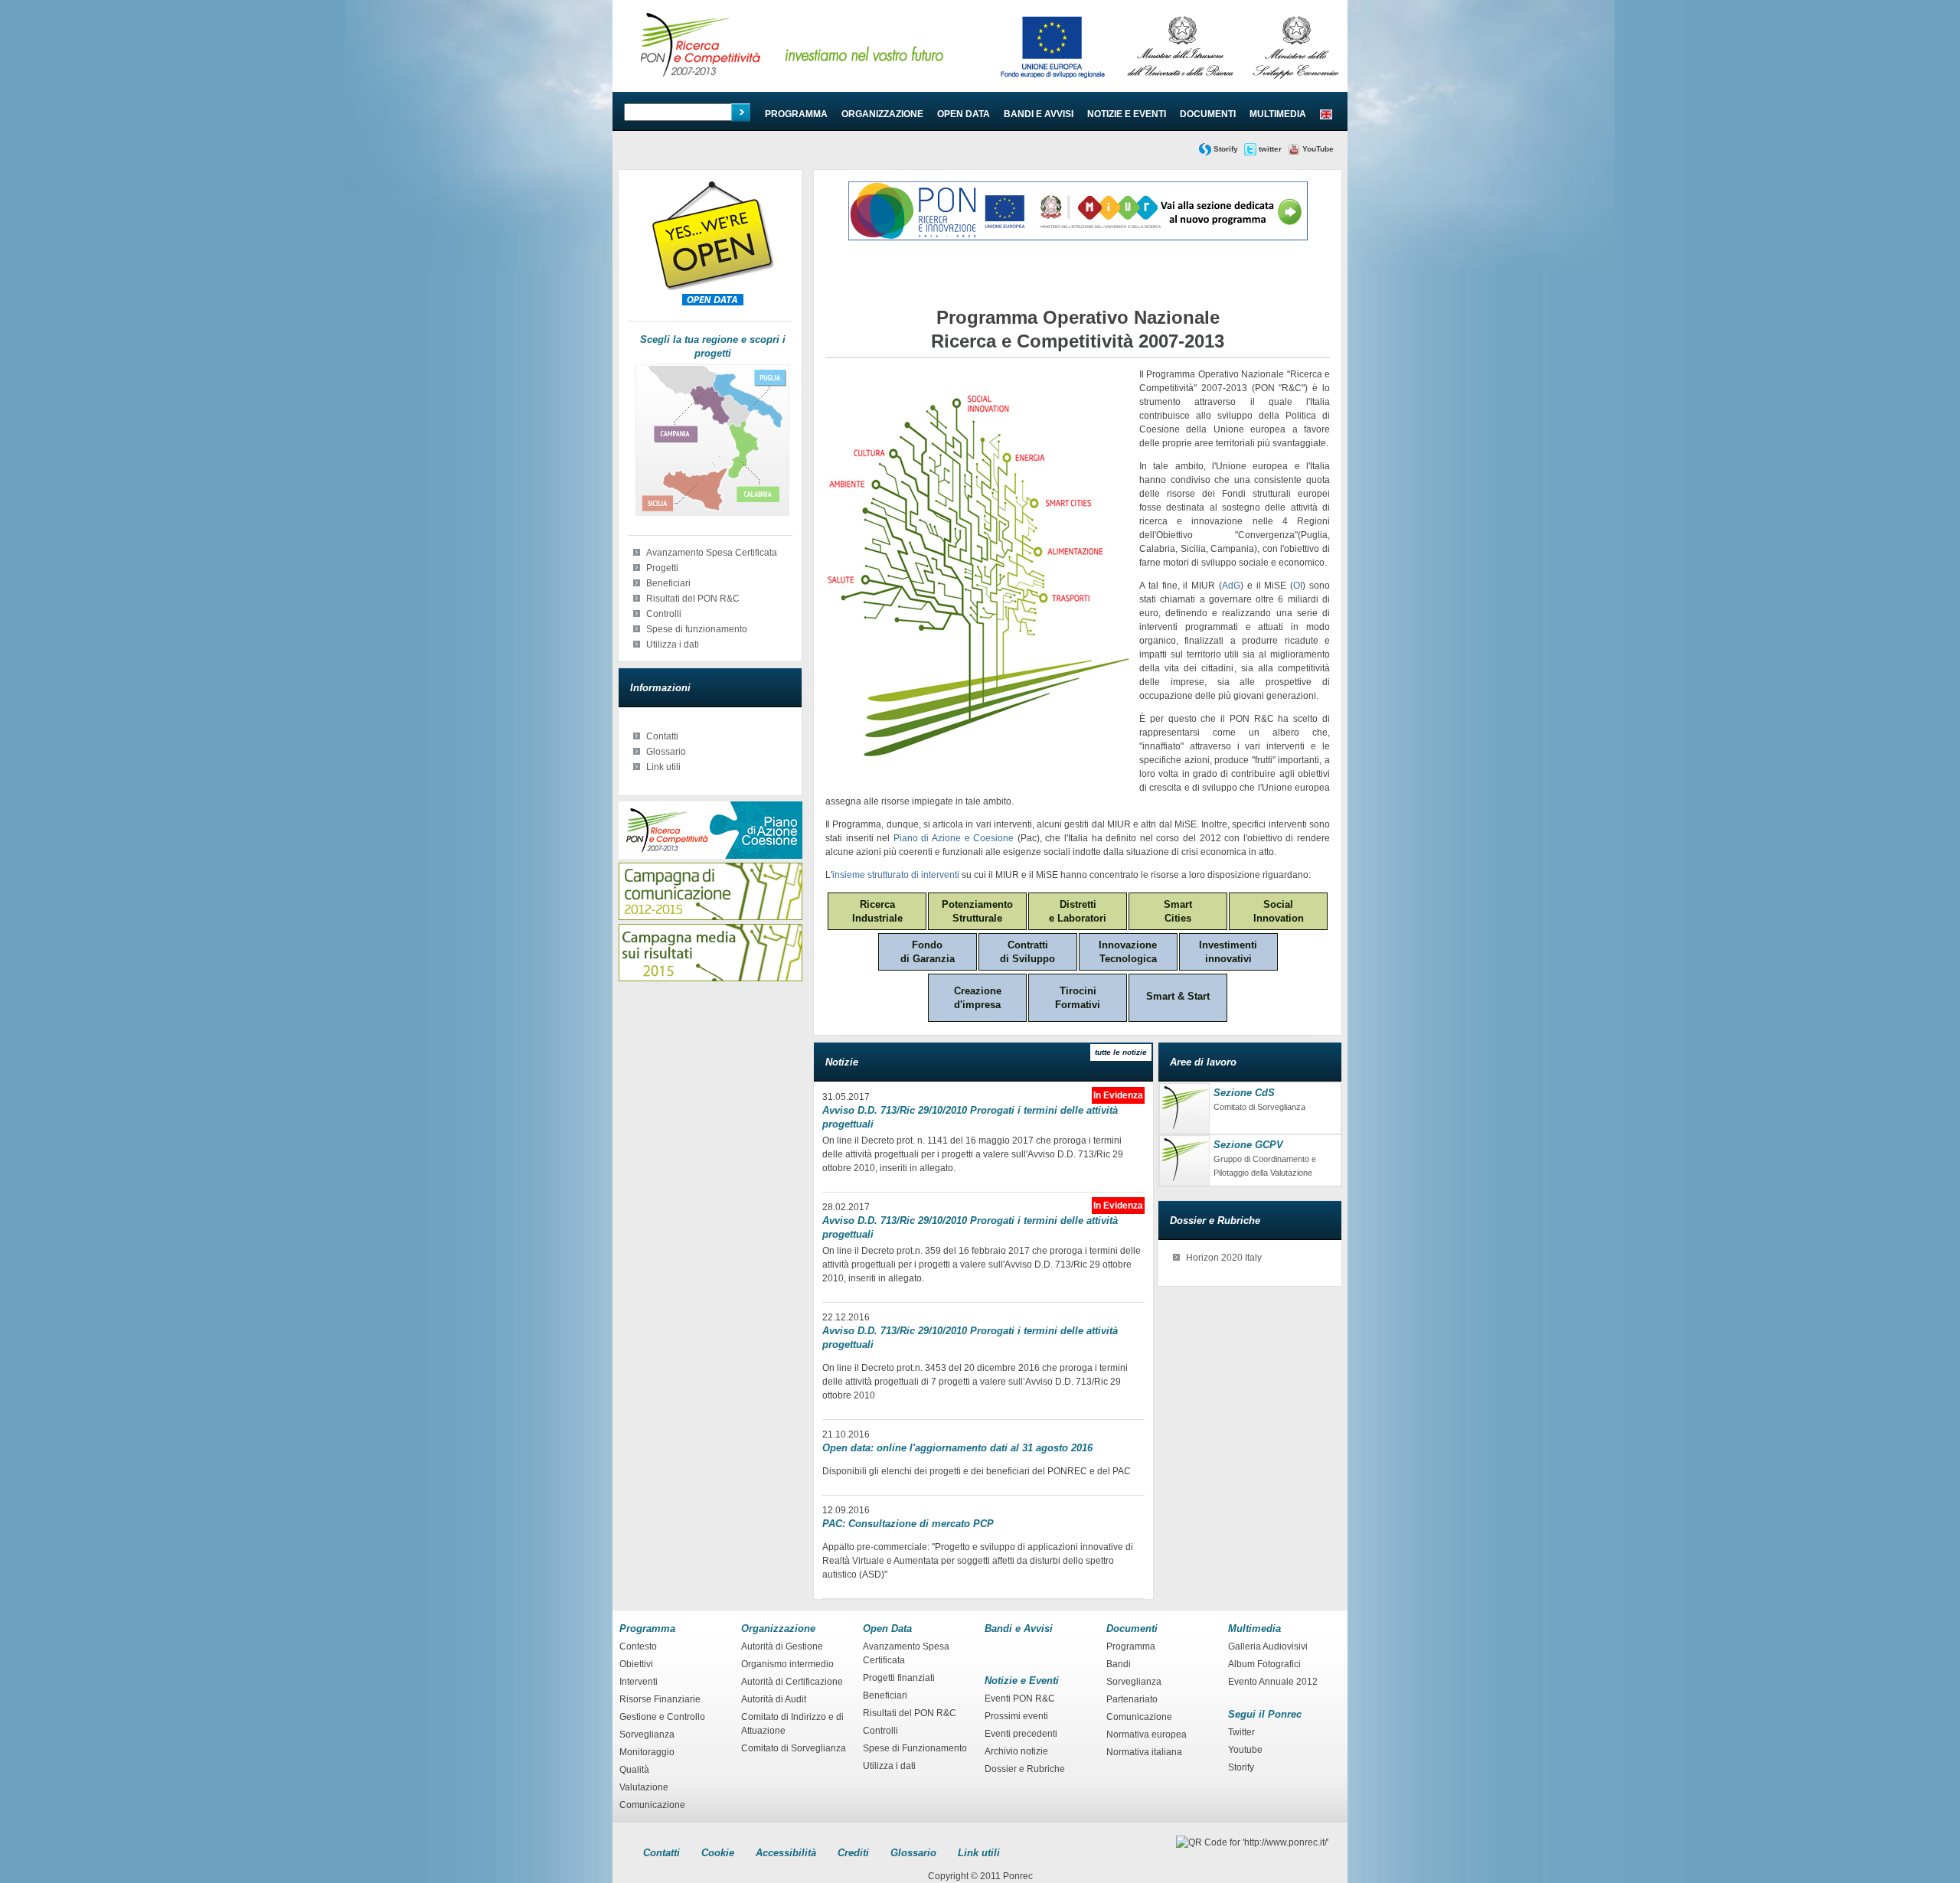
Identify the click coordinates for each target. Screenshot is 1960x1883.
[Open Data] (713, 287)
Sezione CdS (1244, 1093)
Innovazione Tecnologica (1128, 952)
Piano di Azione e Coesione (954, 838)
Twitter (1241, 1732)
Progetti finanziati (899, 1678)
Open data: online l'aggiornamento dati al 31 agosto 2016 (957, 1448)
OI (1298, 586)
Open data (964, 114)
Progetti (662, 568)
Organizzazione (882, 114)
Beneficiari (668, 583)
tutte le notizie (1121, 1052)
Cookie (718, 1853)
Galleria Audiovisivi (1268, 1646)
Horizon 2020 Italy (1224, 1258)
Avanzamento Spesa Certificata (712, 553)
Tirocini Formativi (1078, 998)
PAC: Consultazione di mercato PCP (908, 1524)
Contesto (638, 1646)
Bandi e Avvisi (1039, 114)
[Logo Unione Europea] (1053, 84)
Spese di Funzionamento (915, 1748)
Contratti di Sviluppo (1027, 952)
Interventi (639, 1682)
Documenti (1208, 114)
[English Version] (1326, 114)
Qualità (634, 1770)
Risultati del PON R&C (693, 599)
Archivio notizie (1016, 1751)
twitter (1270, 149)
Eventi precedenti (1021, 1734)
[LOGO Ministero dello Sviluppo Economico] (1296, 84)
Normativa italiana (1144, 1752)
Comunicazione (652, 1805)
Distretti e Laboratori (1078, 911)
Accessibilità (786, 1853)
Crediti (853, 1853)
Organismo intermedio (787, 1664)
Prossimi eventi (1016, 1716)
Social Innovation (1279, 911)
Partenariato (1132, 1699)
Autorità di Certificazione (792, 1682)
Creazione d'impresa (978, 998)
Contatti (662, 736)
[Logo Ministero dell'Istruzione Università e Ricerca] (1180, 84)
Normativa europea (1147, 1735)
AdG (1231, 586)
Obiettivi (636, 1664)
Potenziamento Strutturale (977, 911)
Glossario (666, 752)
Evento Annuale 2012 (1273, 1682)
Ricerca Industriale (877, 911)
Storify (1226, 149)
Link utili (663, 767)
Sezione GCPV (1248, 1145)
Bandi (1119, 1664)
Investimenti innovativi (1228, 952)
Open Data (887, 1628)
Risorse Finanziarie (660, 1699)
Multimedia (1278, 114)
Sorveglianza (647, 1735)
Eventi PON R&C (1020, 1699)
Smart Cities (1178, 911)
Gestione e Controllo (662, 1717)
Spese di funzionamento (697, 629)
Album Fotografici (1264, 1664)
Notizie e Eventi (1127, 114)
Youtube (1245, 1750)
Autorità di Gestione (782, 1646)
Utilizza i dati (673, 645)
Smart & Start (1178, 996)
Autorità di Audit (774, 1699)
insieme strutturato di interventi (896, 875)
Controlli (664, 614)
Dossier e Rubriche (1025, 1769)
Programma (796, 114)
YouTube (1318, 149)
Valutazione (644, 1787)
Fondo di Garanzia (928, 952)
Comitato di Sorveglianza (794, 1748)
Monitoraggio (647, 1752)
